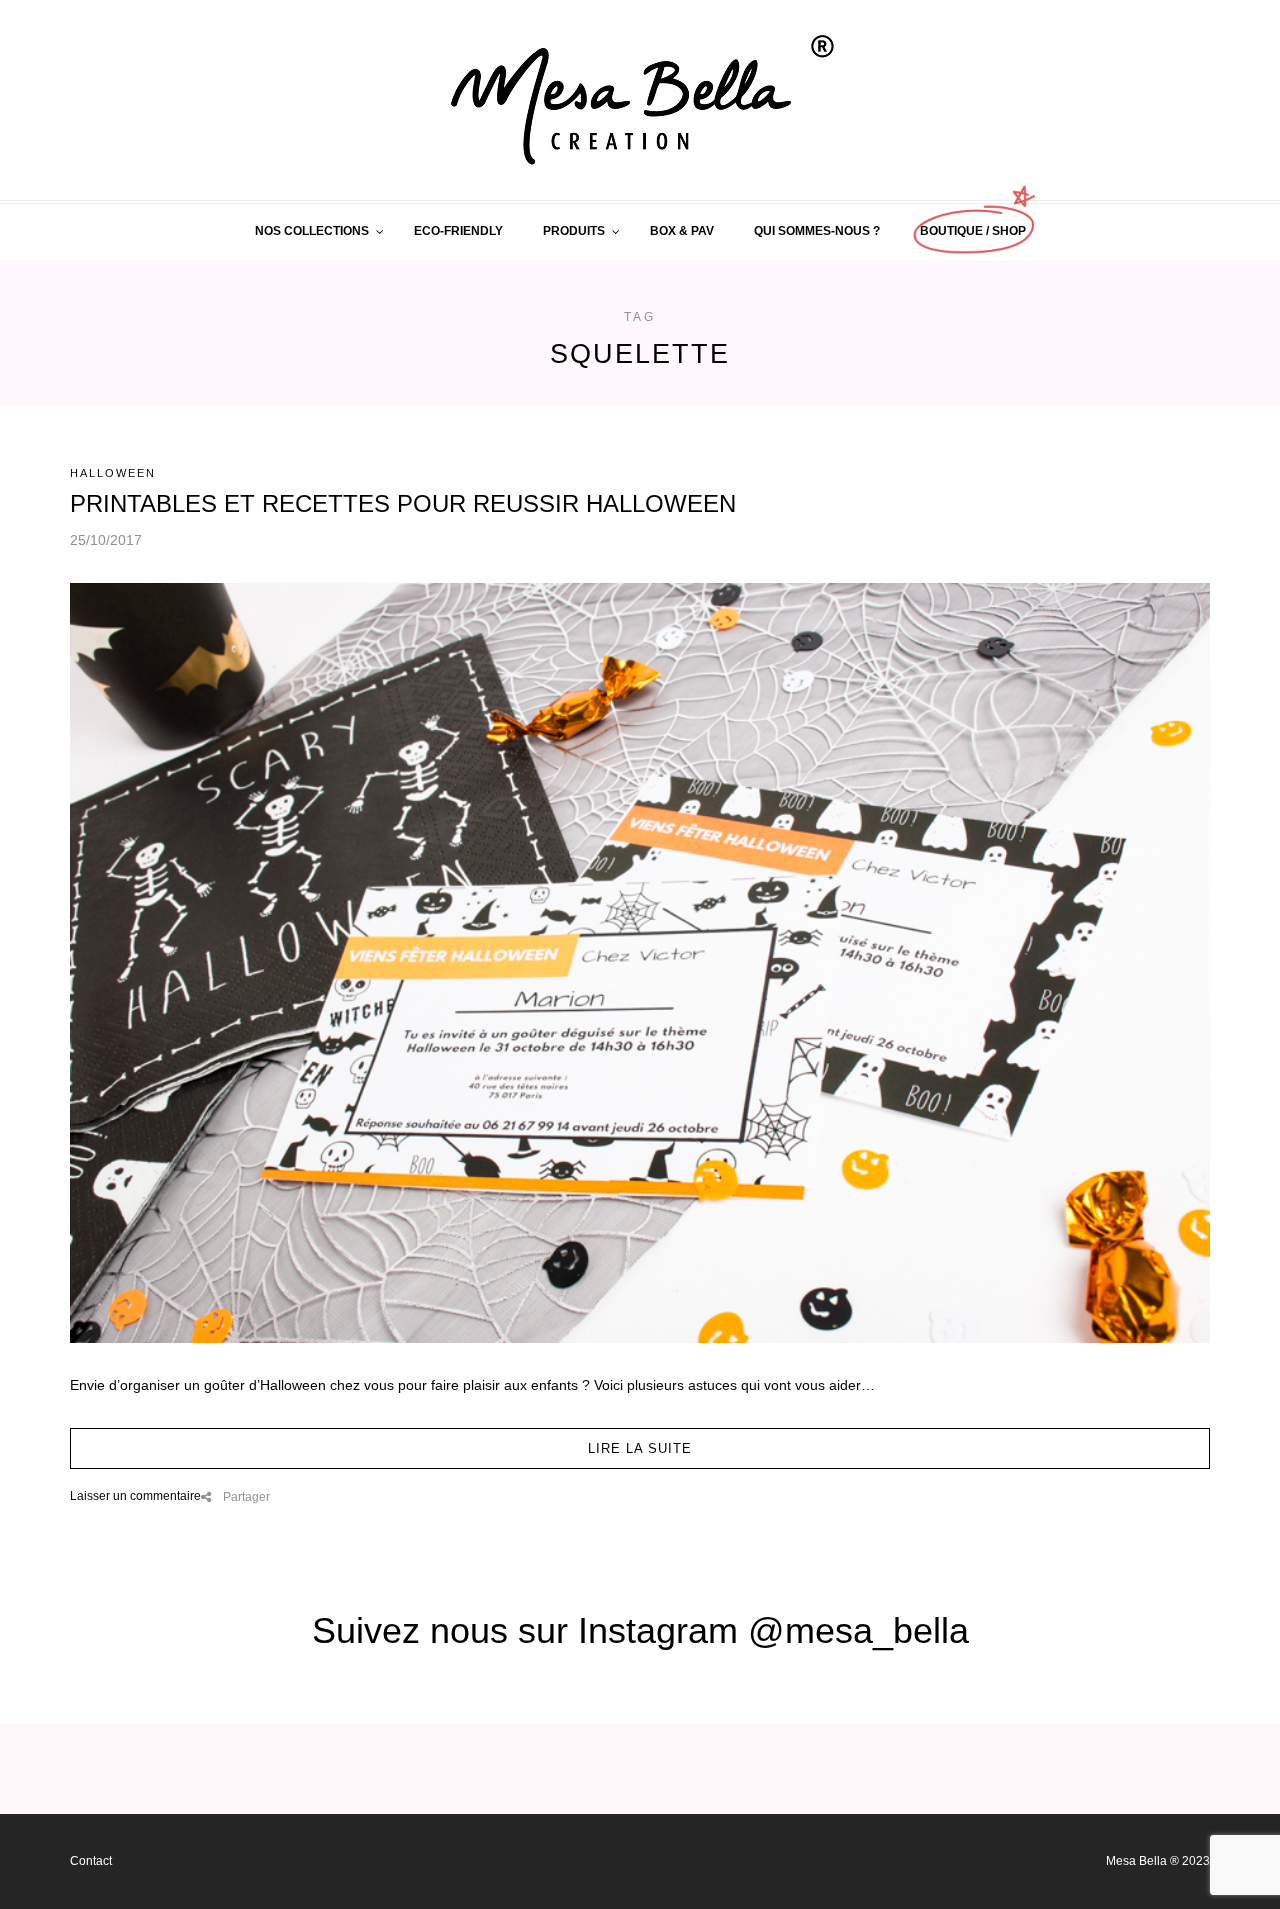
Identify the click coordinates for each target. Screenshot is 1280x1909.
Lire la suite (640, 1448)
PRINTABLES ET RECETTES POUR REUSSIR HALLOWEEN (403, 503)
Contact (91, 1861)
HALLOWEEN (113, 473)
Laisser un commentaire (135, 1496)
